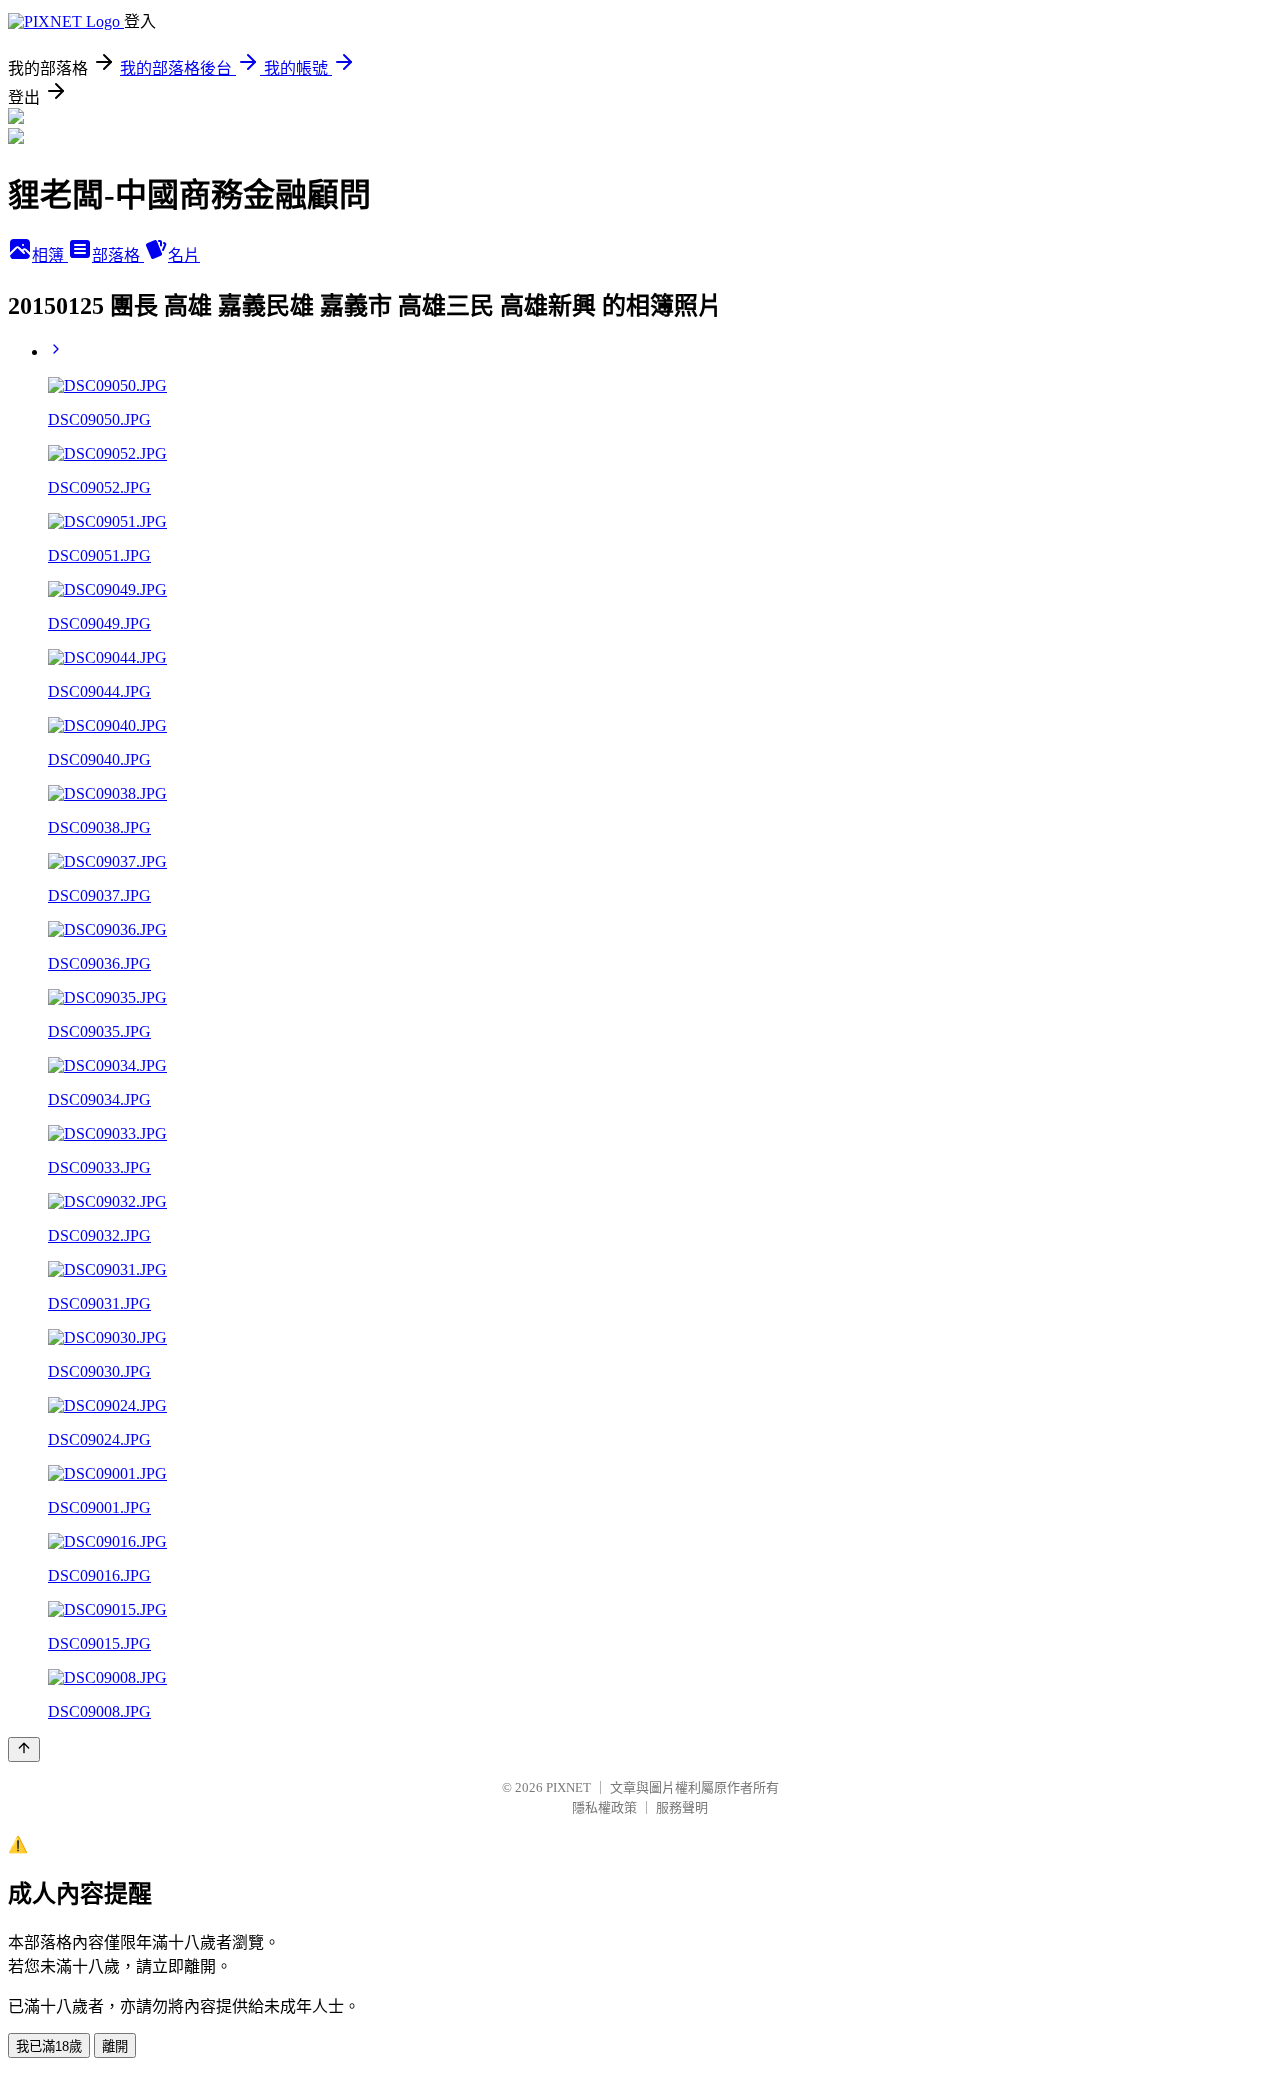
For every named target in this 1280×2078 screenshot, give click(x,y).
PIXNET (568, 1787)
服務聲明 (682, 1807)
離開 (115, 2046)
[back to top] (24, 1749)
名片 (184, 255)
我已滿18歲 (49, 2046)
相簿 (50, 255)
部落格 (118, 255)
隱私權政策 (604, 1807)
